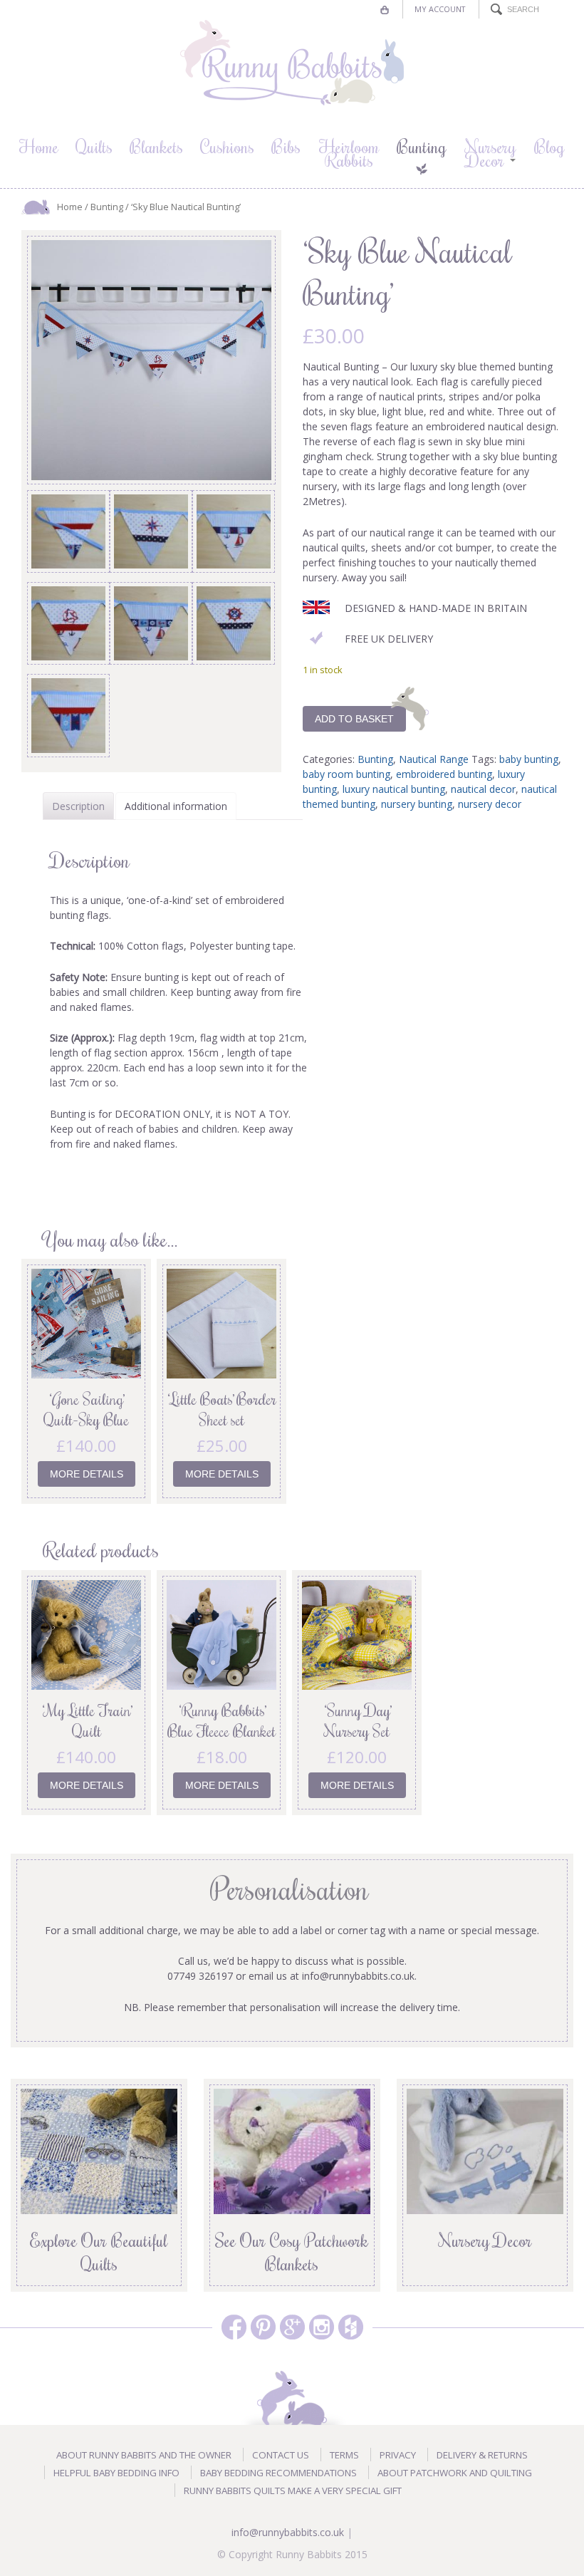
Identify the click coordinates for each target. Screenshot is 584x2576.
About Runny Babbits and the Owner (144, 2455)
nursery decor (490, 804)
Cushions (227, 146)
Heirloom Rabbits (349, 153)
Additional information (176, 806)
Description (78, 806)
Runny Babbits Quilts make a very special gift (293, 2491)
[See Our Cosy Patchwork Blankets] (292, 2150)
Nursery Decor (490, 153)
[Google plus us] (292, 2327)
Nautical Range (434, 759)
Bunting (422, 146)
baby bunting (529, 759)
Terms (344, 2455)
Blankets (156, 146)
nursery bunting (417, 804)
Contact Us (281, 2455)
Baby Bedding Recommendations (278, 2473)
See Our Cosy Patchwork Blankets (292, 2252)
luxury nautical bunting (394, 789)
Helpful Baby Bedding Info (116, 2473)
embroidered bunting (444, 774)
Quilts (94, 146)
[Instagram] (322, 2327)
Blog (549, 146)
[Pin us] (263, 2327)
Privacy (398, 2455)
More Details (87, 1474)
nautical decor (483, 789)
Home (39, 146)
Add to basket (354, 719)
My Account (440, 9)
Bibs (286, 146)
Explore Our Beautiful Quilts (99, 2252)
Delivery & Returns (482, 2455)
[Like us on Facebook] (234, 2327)
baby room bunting (346, 774)
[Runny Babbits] (292, 63)
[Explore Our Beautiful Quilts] (99, 2150)
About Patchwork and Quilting (455, 2473)
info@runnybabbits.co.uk (288, 2532)
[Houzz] (351, 2327)
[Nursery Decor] (485, 2150)
